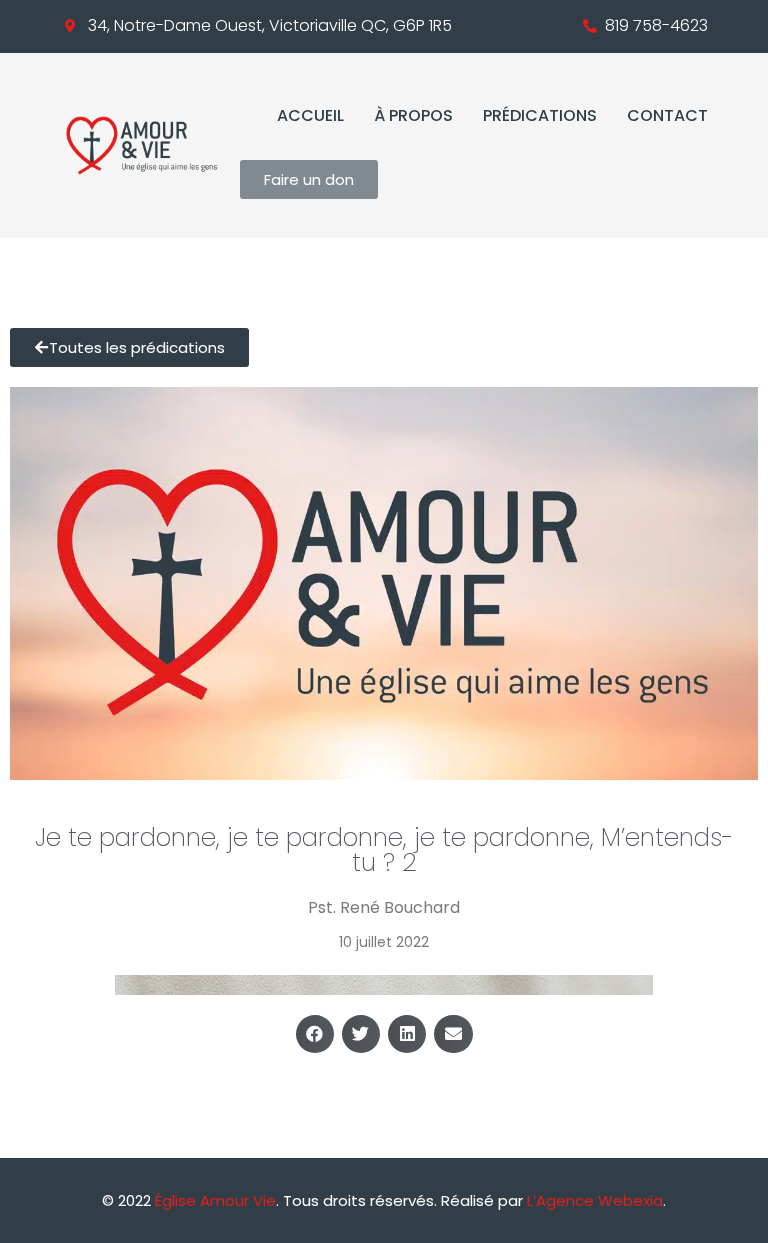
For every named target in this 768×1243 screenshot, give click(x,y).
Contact (667, 115)
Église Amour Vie (215, 1200)
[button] (315, 1034)
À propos (413, 115)
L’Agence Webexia (595, 1200)
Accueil (310, 115)
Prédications (540, 115)
